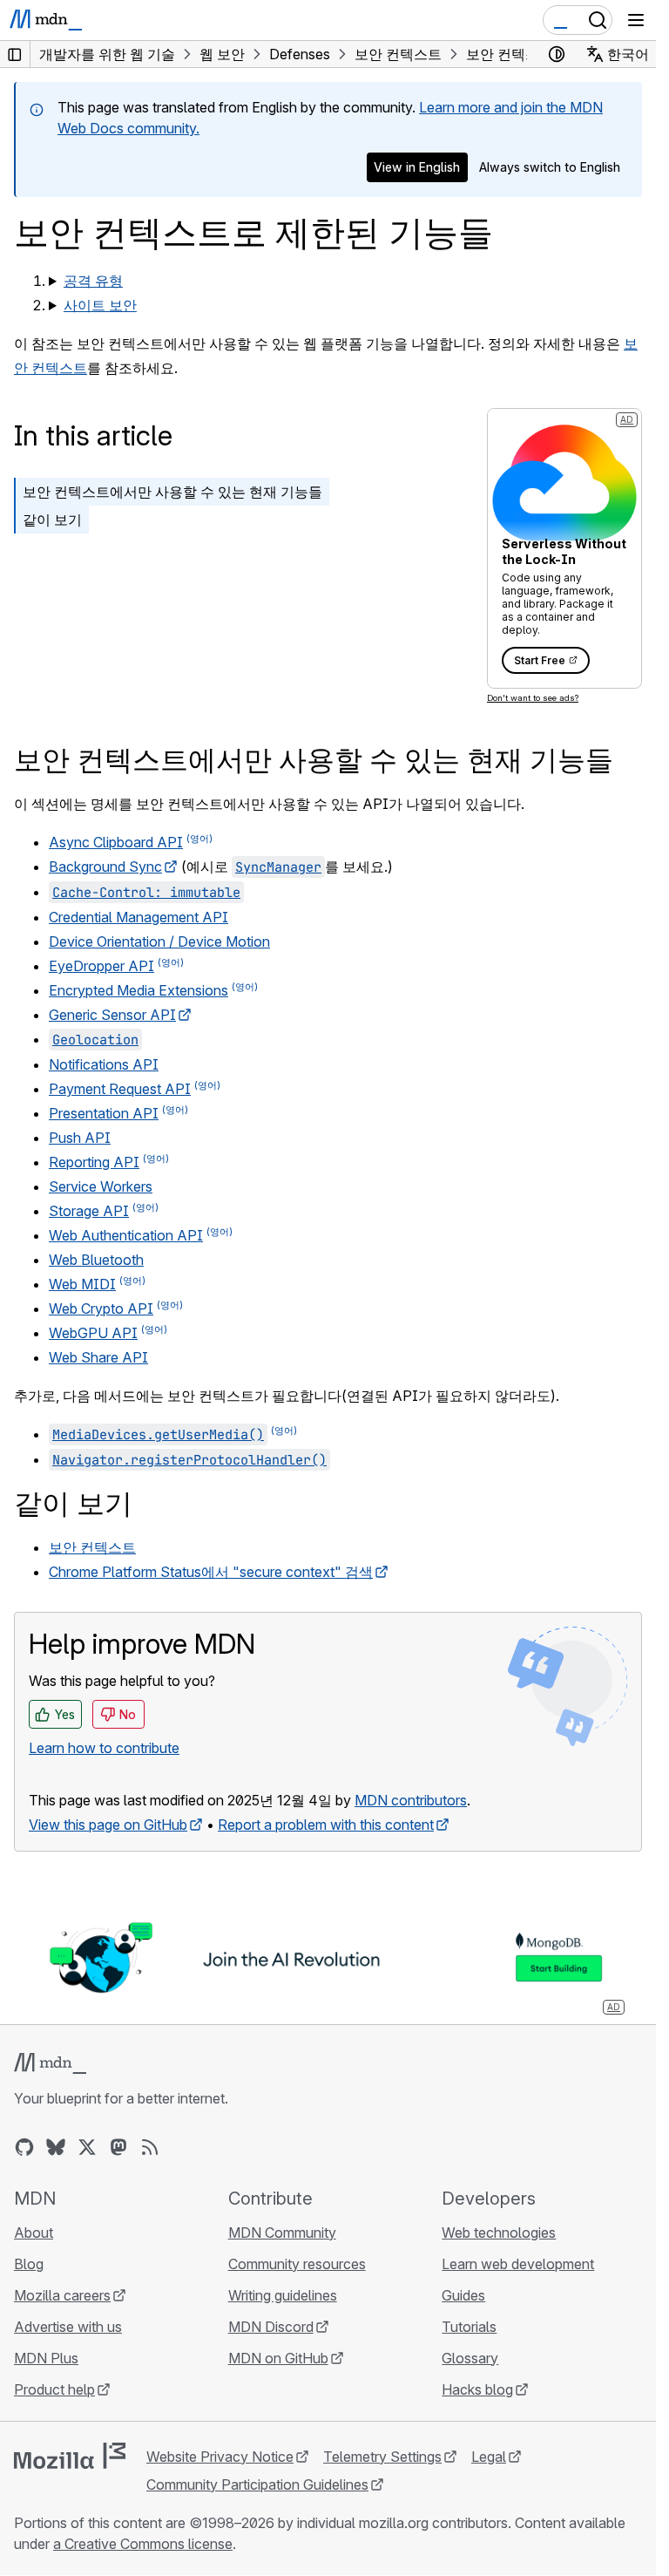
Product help (54, 2389)
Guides (463, 2295)
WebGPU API (93, 1333)
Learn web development (518, 2264)
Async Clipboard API (116, 842)
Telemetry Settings (382, 2457)
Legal (489, 2457)
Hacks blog (477, 2389)
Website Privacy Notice (220, 2457)
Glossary (470, 2358)
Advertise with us (68, 2327)
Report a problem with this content (326, 1825)
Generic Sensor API (112, 1015)
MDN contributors (411, 1800)
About (34, 2233)
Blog (29, 2264)
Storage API (89, 1211)
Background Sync (105, 867)
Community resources (297, 2264)
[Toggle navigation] (636, 20)
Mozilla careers (62, 2295)
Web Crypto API (101, 1308)
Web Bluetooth (96, 1260)
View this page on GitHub (108, 1825)
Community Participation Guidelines (257, 2484)
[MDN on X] (87, 2147)
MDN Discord (271, 2327)
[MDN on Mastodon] (118, 2147)
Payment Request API (120, 1089)
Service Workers (101, 1186)
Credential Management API (139, 917)
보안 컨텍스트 (92, 1547)
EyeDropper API (101, 966)
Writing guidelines (283, 2295)
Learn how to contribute (104, 1748)
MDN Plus (46, 2358)
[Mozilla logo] (70, 2456)
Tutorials (469, 2327)
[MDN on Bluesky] (56, 2147)
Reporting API (94, 1162)
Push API (80, 1138)
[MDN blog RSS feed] (150, 2147)
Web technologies (499, 2233)
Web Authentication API (126, 1235)
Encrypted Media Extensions (139, 990)
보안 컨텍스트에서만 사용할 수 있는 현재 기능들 (172, 492)
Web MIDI (82, 1284)
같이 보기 (52, 520)
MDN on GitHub (278, 2358)
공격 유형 (93, 281)
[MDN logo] (50, 2063)
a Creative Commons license (143, 2544)
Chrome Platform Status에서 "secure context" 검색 (211, 1572)
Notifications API (104, 1064)
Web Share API (98, 1357)
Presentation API (104, 1113)
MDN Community (282, 2233)
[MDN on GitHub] (24, 2147)
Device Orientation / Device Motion (159, 941)
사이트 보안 (100, 305)
